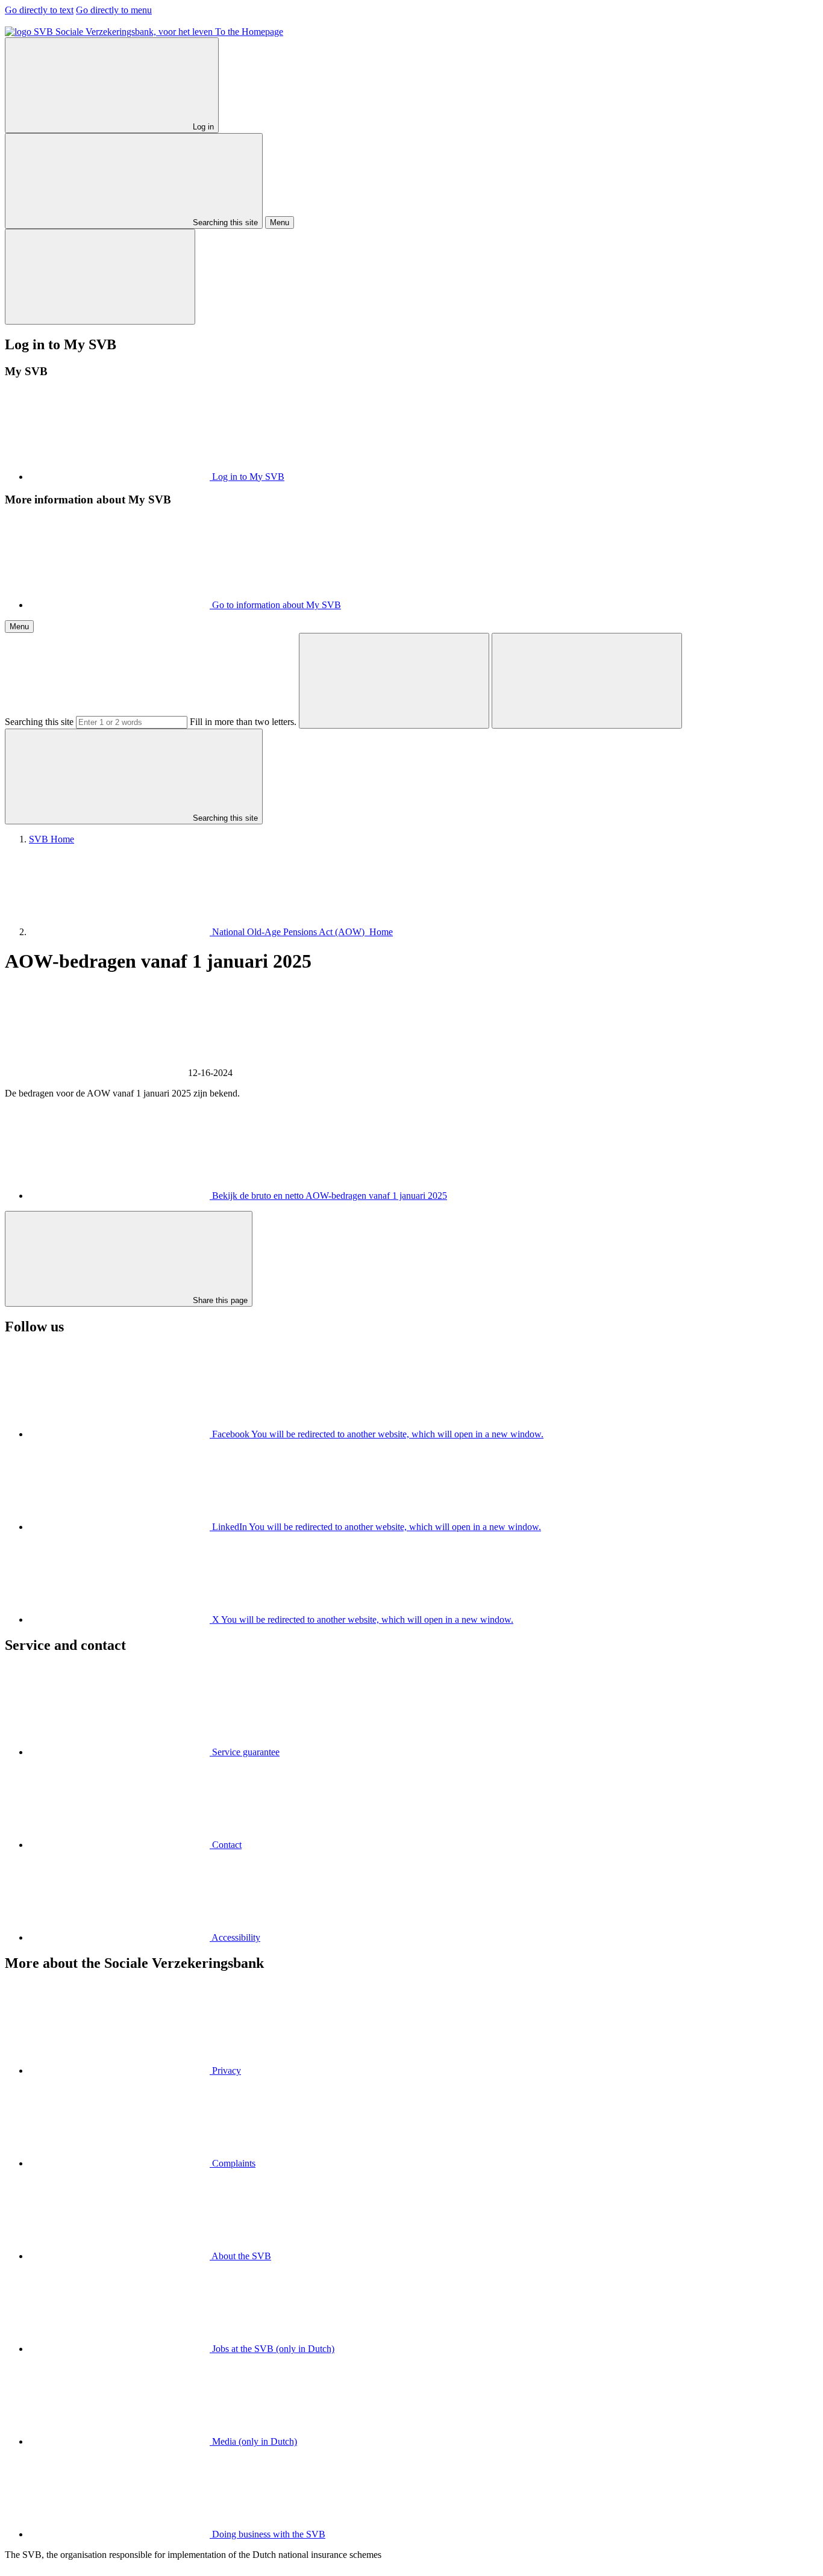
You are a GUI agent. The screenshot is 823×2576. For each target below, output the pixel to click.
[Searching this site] (394, 681)
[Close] (100, 277)
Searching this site (39, 722)
